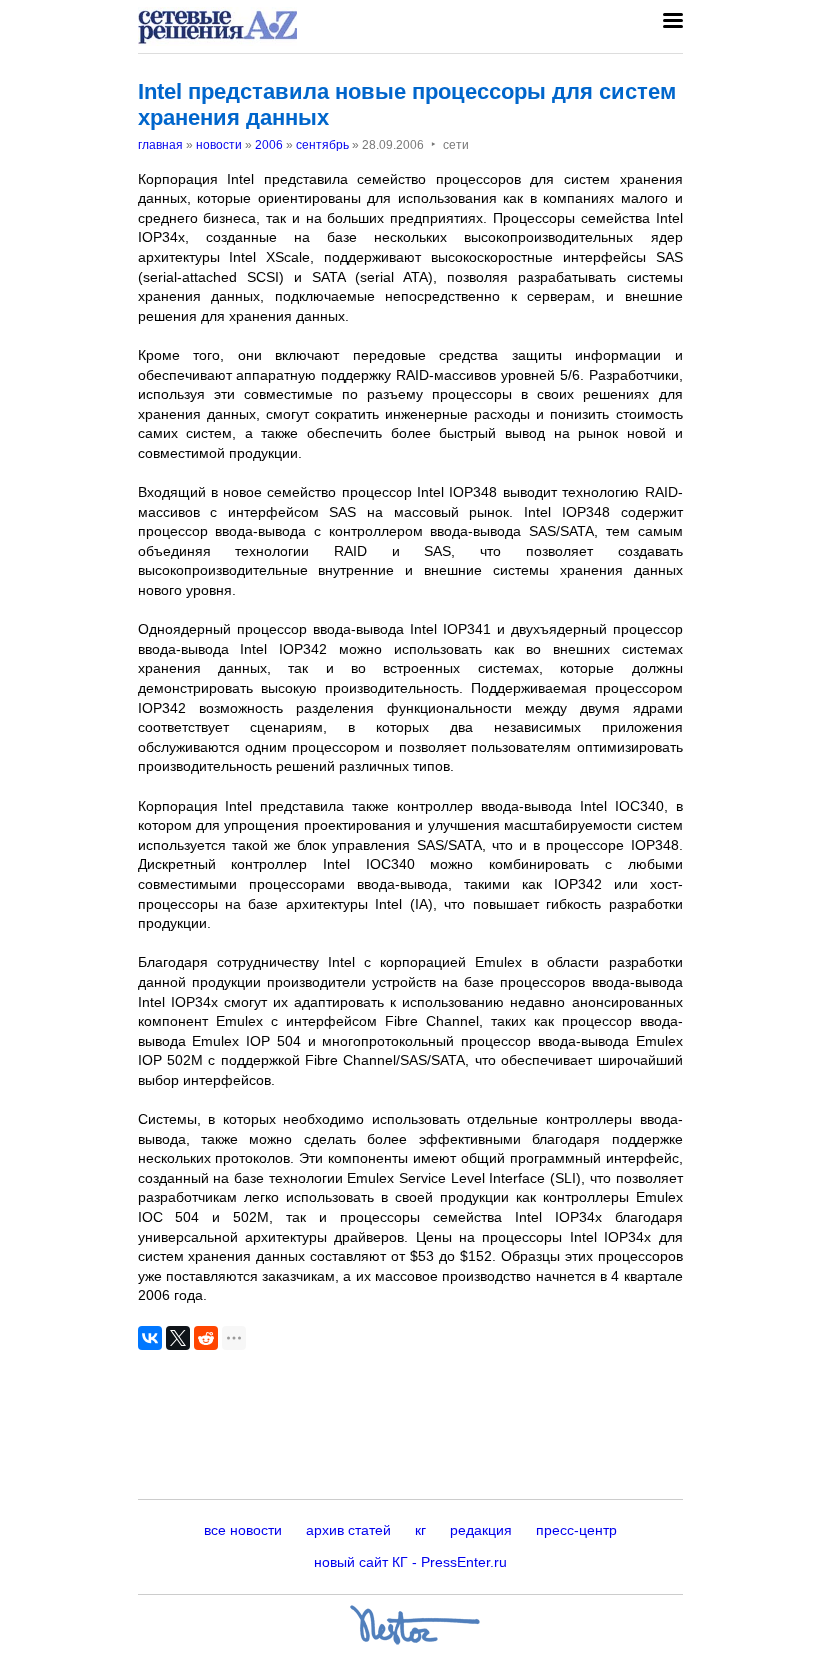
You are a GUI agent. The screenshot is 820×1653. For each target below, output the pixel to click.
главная (160, 145)
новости (219, 145)
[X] (178, 1338)
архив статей (348, 1530)
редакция (481, 1530)
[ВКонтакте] (150, 1338)
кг (420, 1530)
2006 (269, 145)
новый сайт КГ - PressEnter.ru (410, 1562)
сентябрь (322, 145)
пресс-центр (576, 1530)
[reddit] (206, 1338)
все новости (243, 1530)
